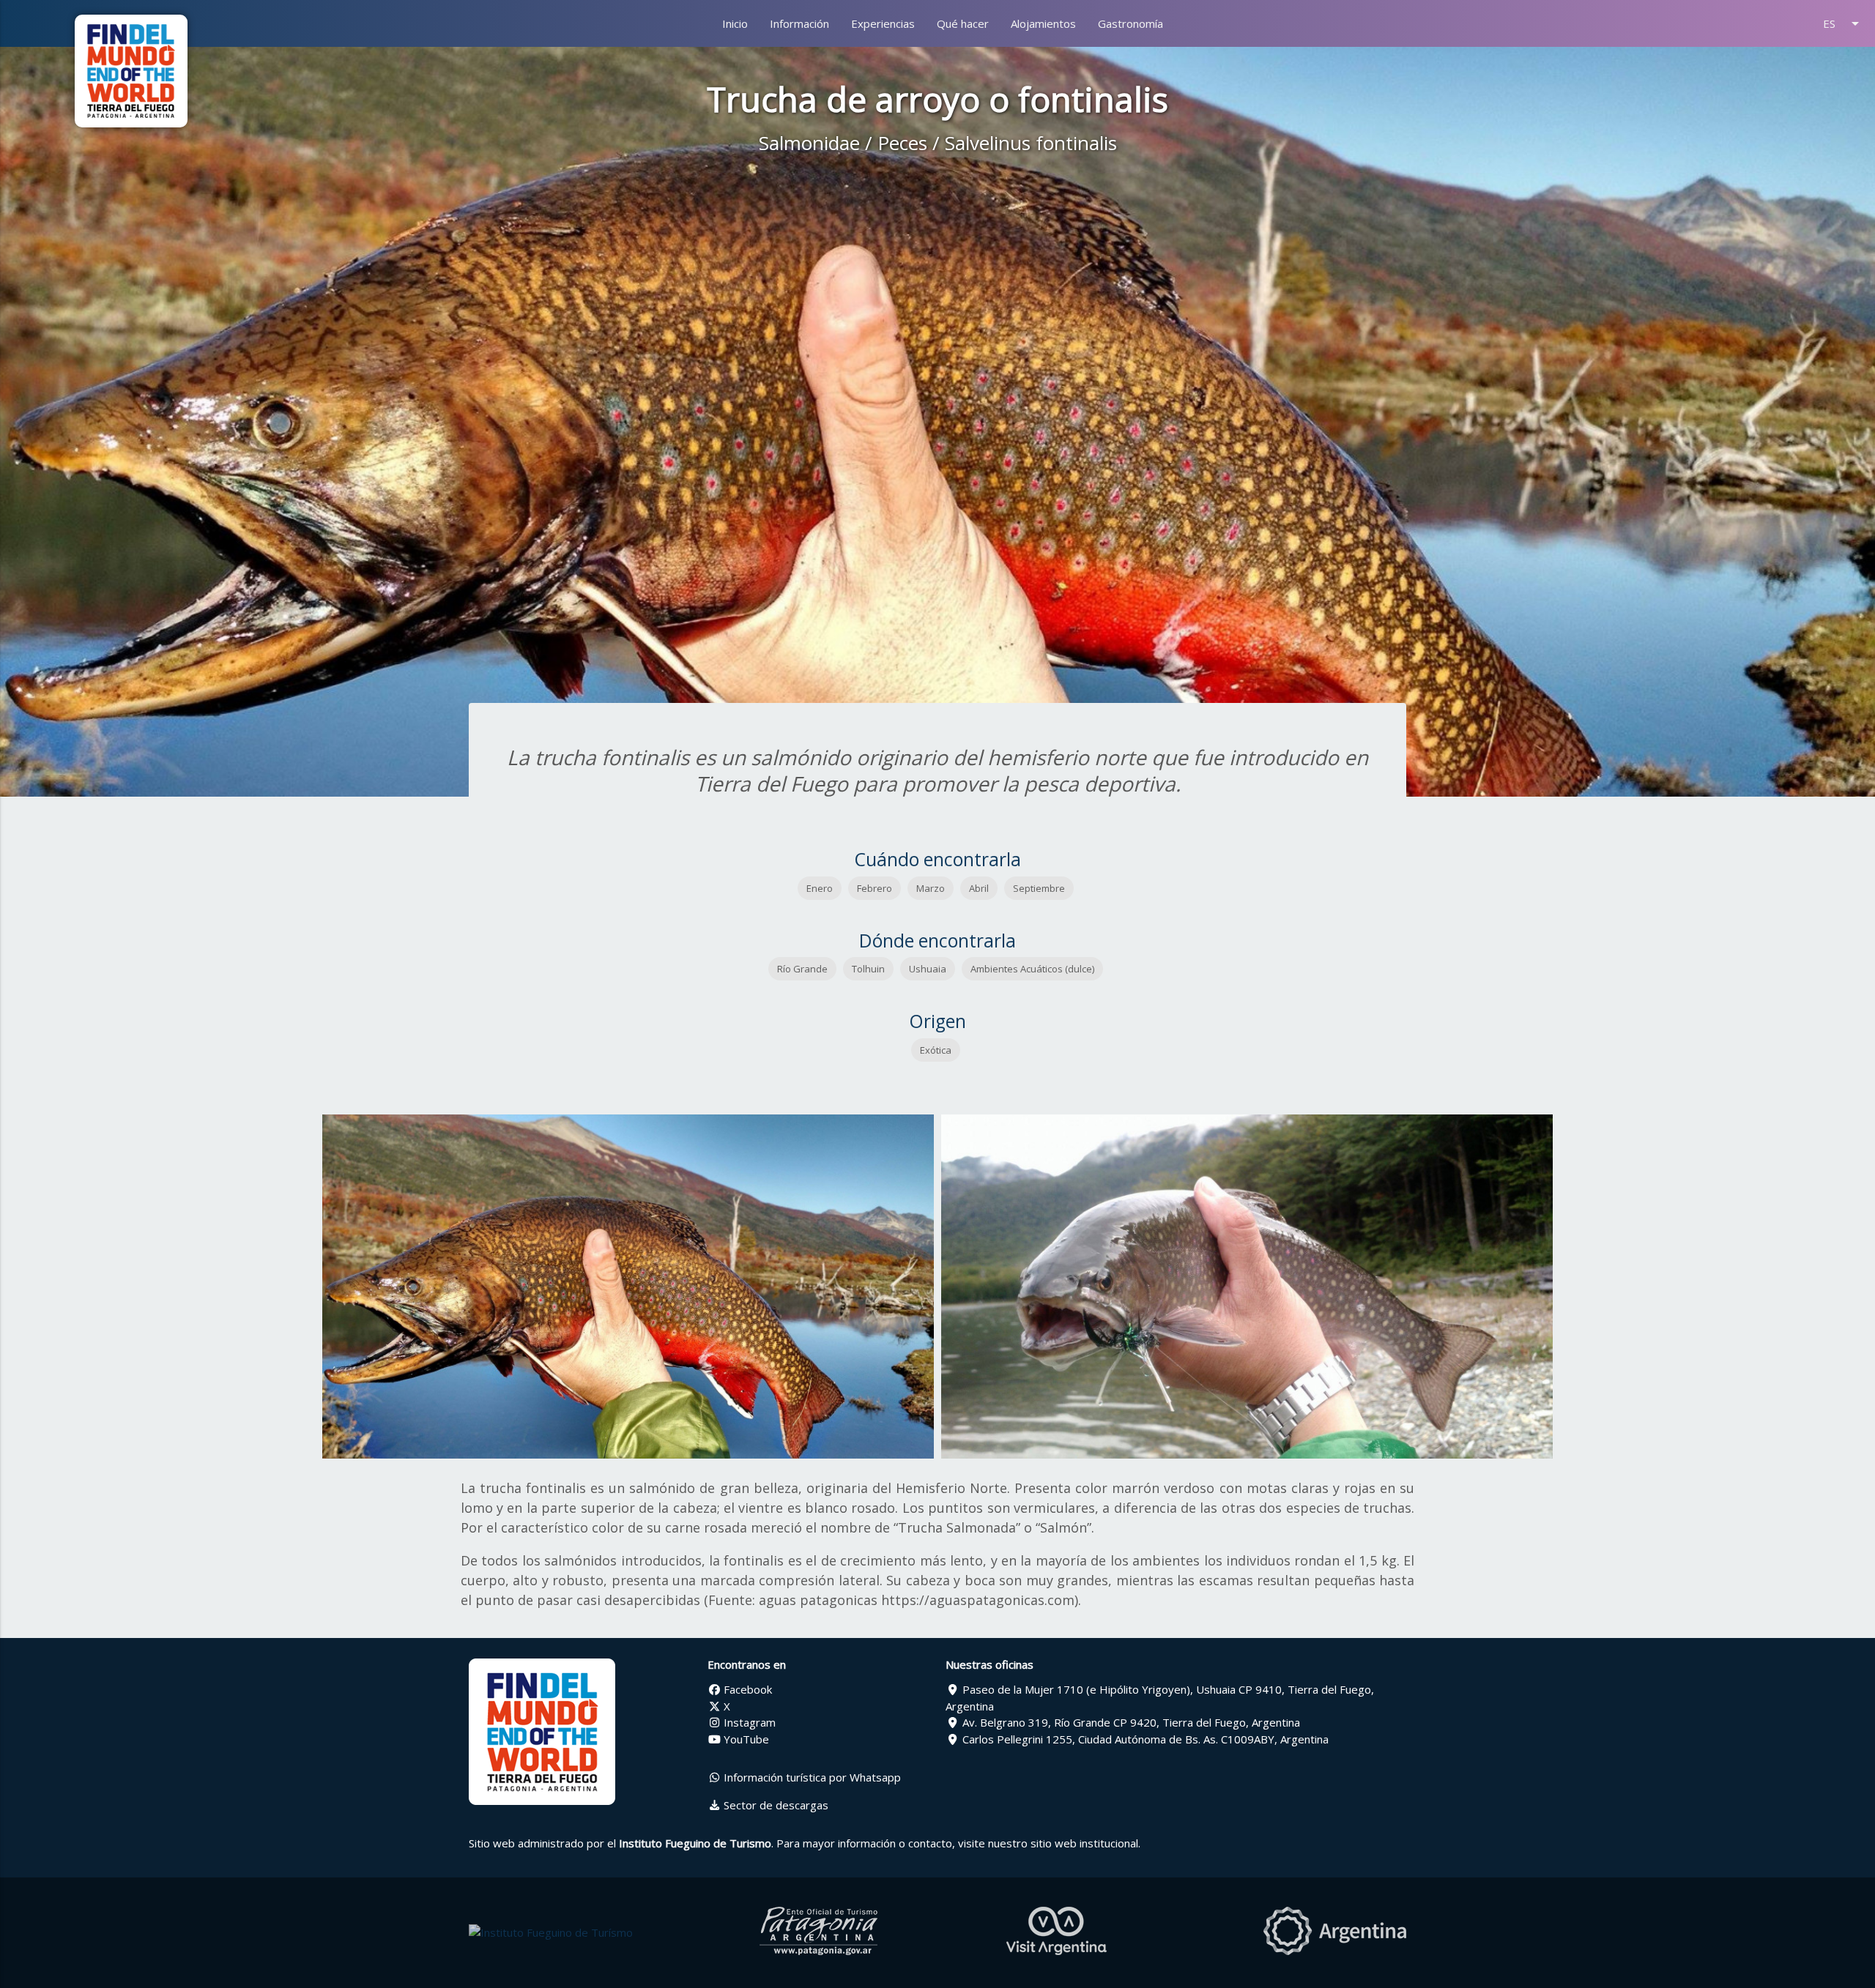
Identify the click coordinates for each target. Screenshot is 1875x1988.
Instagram (748, 1722)
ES (1844, 23)
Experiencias (883, 23)
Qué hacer (963, 23)
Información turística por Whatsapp (811, 1777)
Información (799, 23)
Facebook (746, 1689)
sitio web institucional (1084, 1843)
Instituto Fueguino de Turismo (695, 1843)
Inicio (735, 23)
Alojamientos (1043, 23)
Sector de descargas (775, 1805)
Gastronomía (1130, 23)
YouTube (745, 1739)
